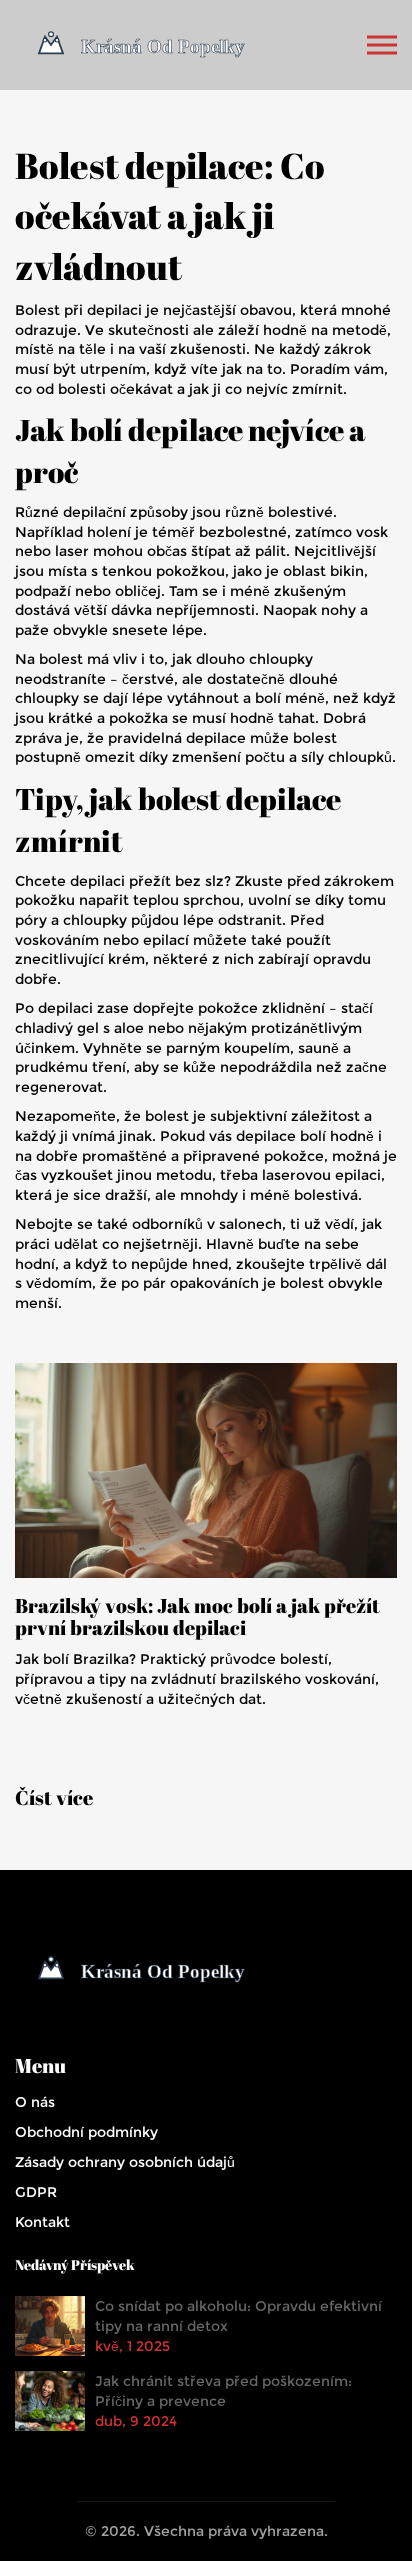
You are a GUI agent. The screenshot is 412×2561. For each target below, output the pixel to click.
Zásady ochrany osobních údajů (125, 2162)
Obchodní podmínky (86, 2132)
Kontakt (42, 2222)
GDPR (36, 2192)
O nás (35, 2102)
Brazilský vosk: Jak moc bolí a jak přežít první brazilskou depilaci (197, 1617)
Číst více (54, 1798)
